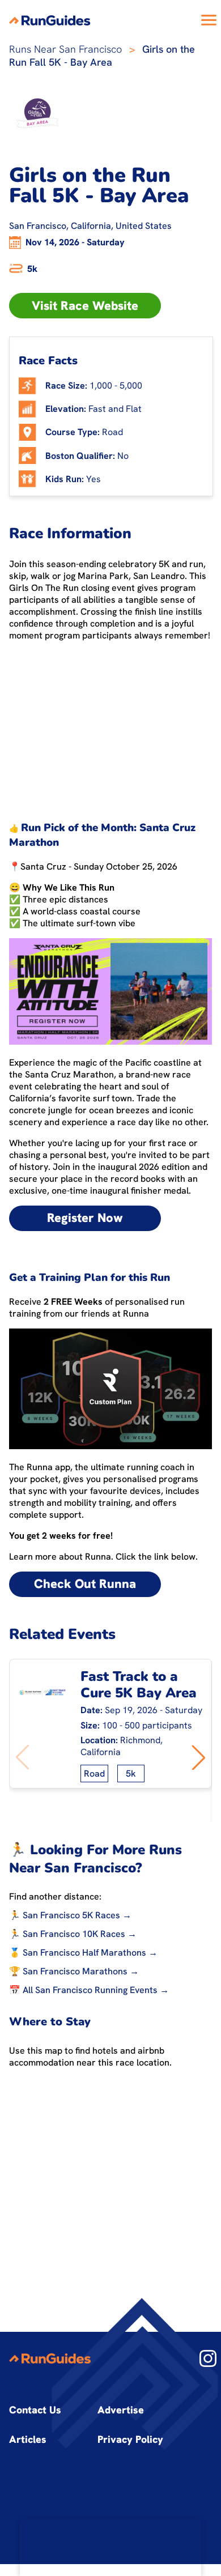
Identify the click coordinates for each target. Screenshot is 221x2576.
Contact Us (35, 2410)
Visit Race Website (85, 306)
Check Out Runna (85, 1584)
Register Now (85, 1218)
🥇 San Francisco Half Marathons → (83, 1953)
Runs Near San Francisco (65, 49)
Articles (28, 2439)
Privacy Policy (130, 2439)
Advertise (121, 2410)
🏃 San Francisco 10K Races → (73, 1934)
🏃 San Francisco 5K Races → (70, 1915)
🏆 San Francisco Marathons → (74, 1971)
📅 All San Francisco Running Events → (89, 1990)
